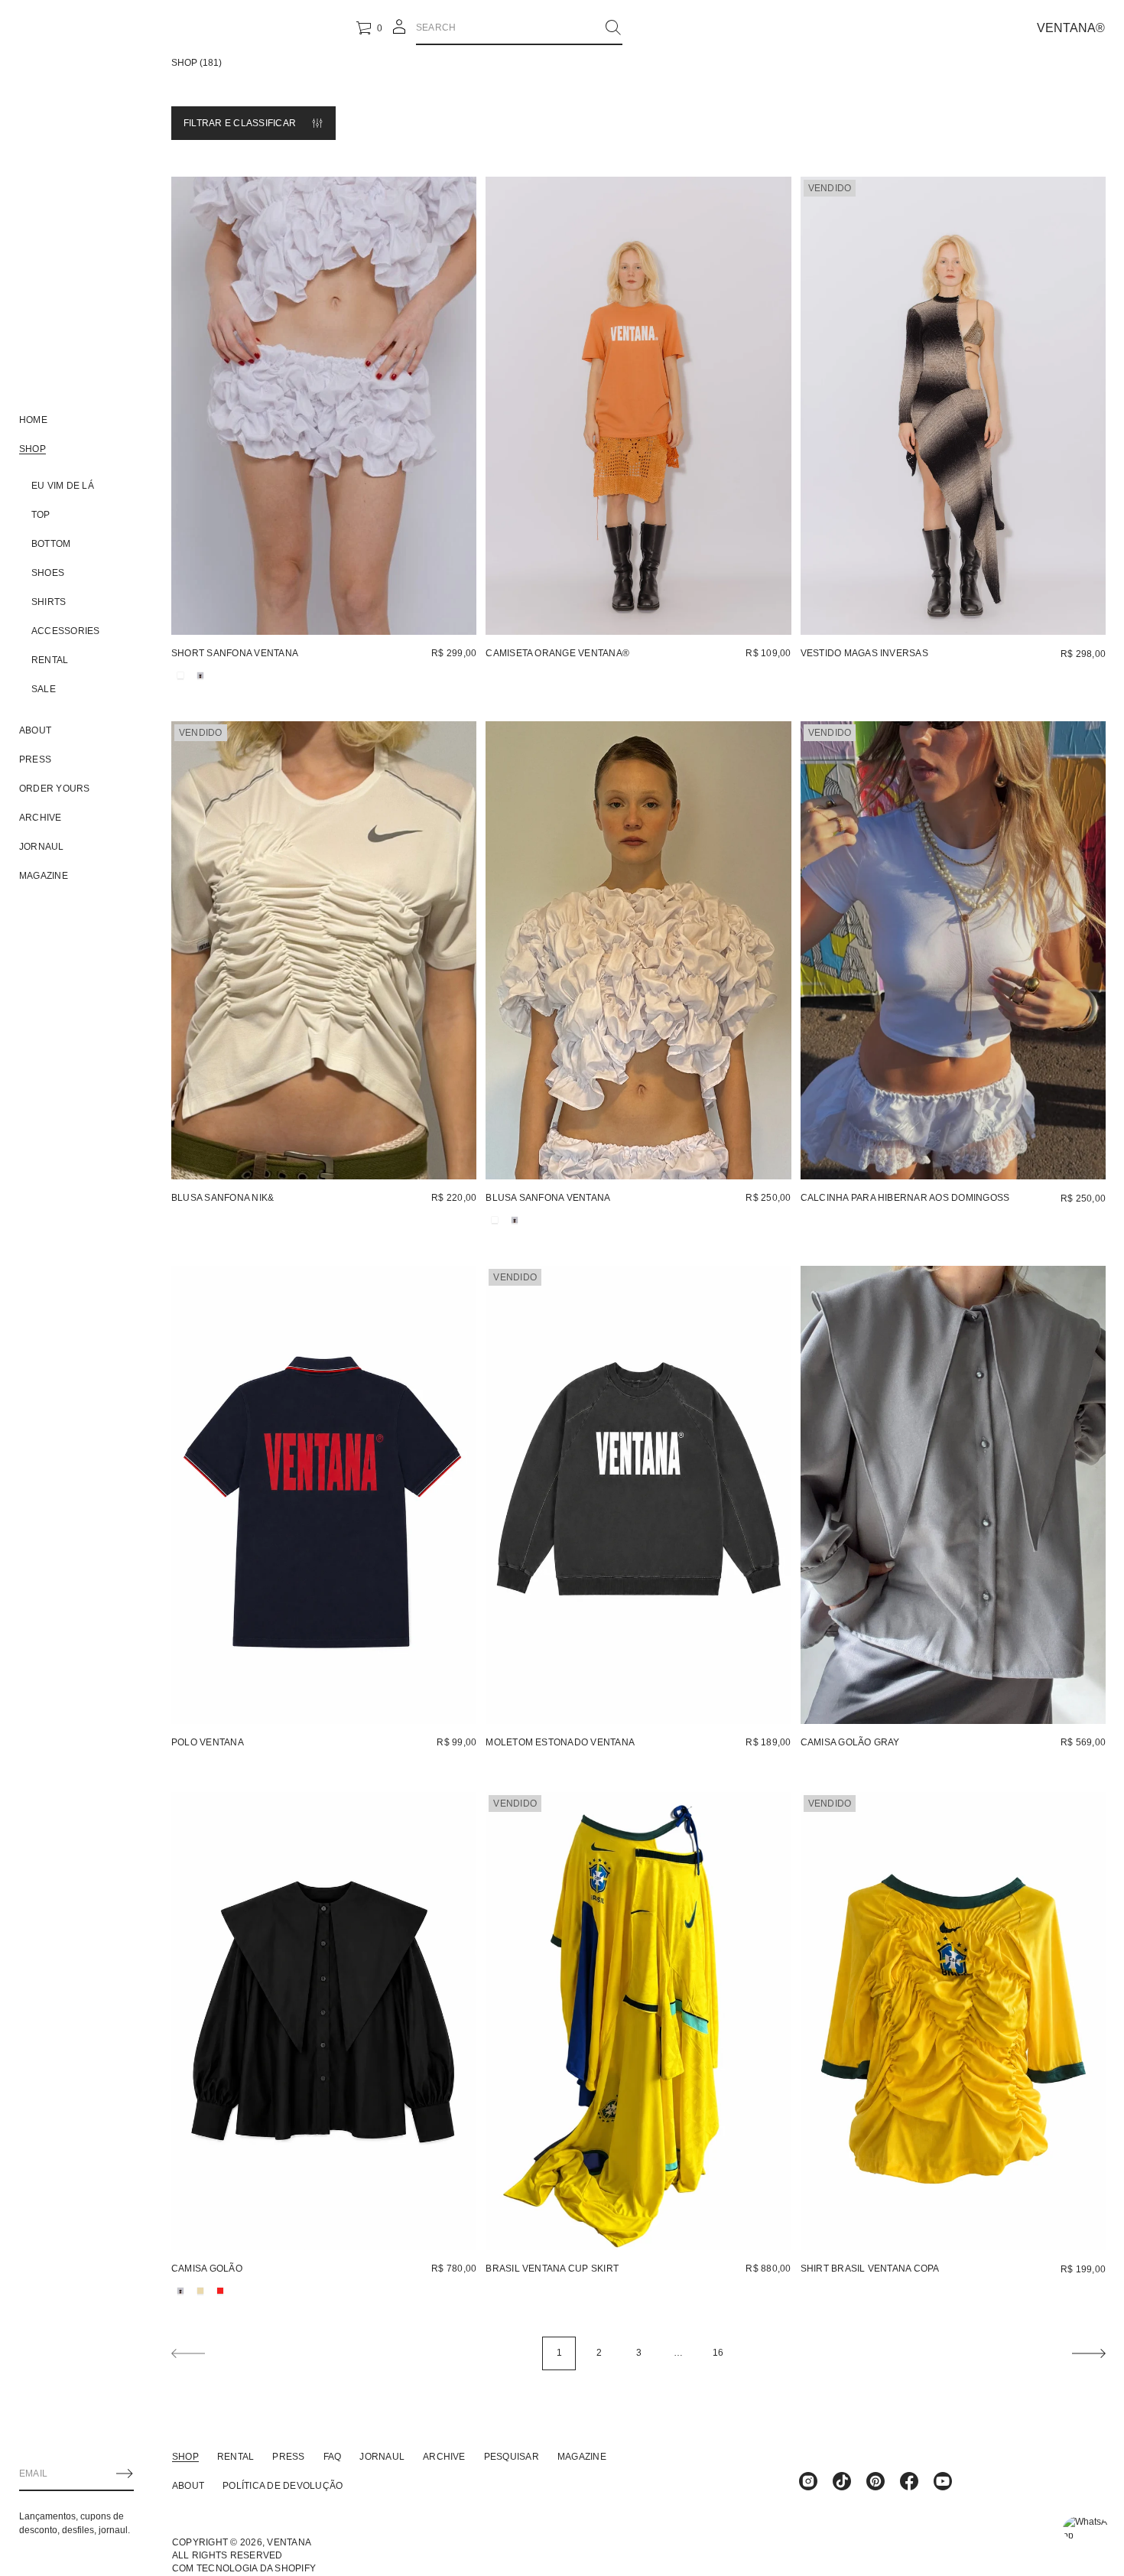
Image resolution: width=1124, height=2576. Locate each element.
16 (718, 2353)
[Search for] (613, 28)
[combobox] (507, 28)
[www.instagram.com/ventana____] (808, 2481)
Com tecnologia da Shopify (244, 2568)
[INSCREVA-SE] (125, 2474)
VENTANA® (1071, 28)
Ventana (289, 2542)
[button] (519, 28)
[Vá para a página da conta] (399, 32)
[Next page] (1089, 2353)
